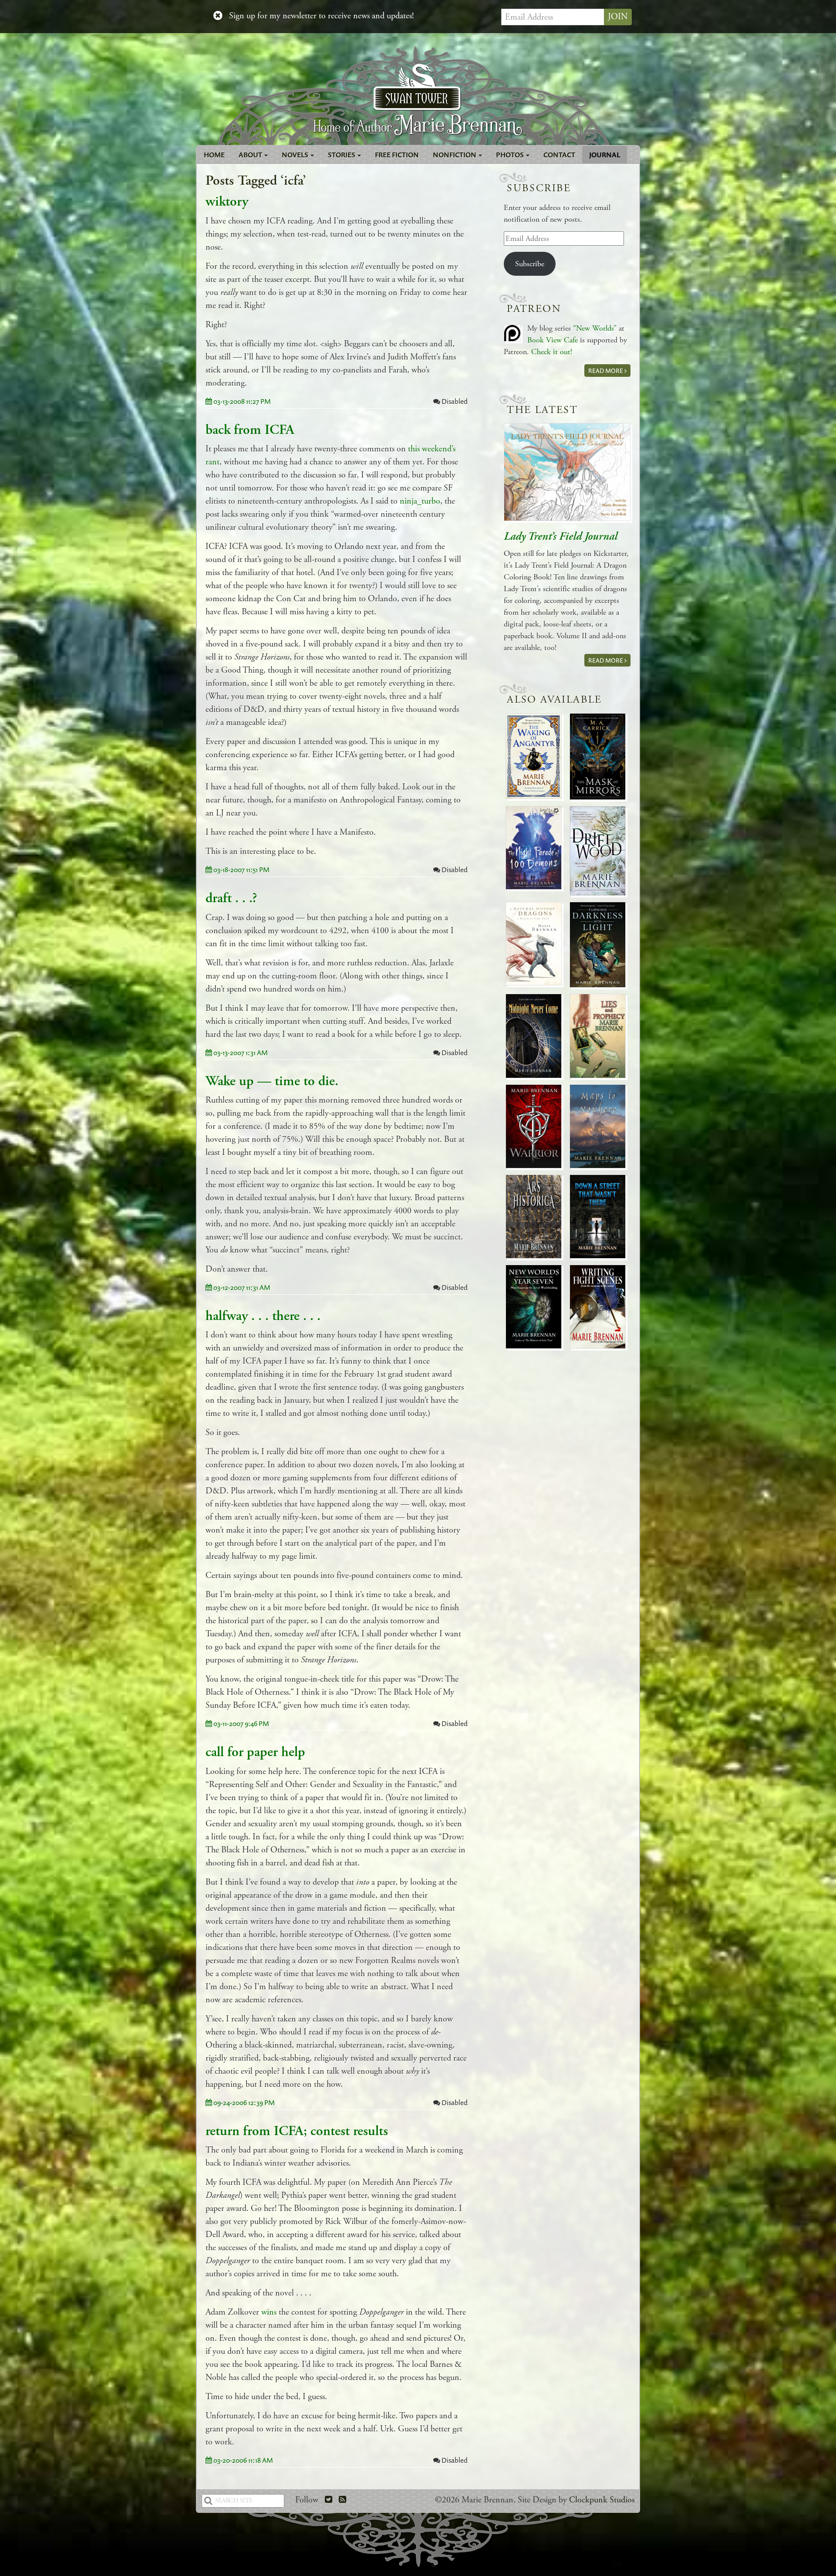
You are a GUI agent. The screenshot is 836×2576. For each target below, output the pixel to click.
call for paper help (255, 1752)
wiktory (227, 202)
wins (269, 2312)
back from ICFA (250, 430)
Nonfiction (455, 155)
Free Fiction (397, 155)
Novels (296, 155)
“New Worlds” (595, 328)
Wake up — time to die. (272, 1081)
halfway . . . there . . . (263, 1316)
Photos (511, 155)
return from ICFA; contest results (297, 2131)
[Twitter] (329, 2500)
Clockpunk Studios (602, 2500)
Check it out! (552, 352)
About (251, 155)
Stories (342, 155)
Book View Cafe (553, 340)
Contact (559, 155)
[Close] (218, 16)
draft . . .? (231, 898)
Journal (605, 155)
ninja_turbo (420, 501)
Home (214, 155)
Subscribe (530, 264)
